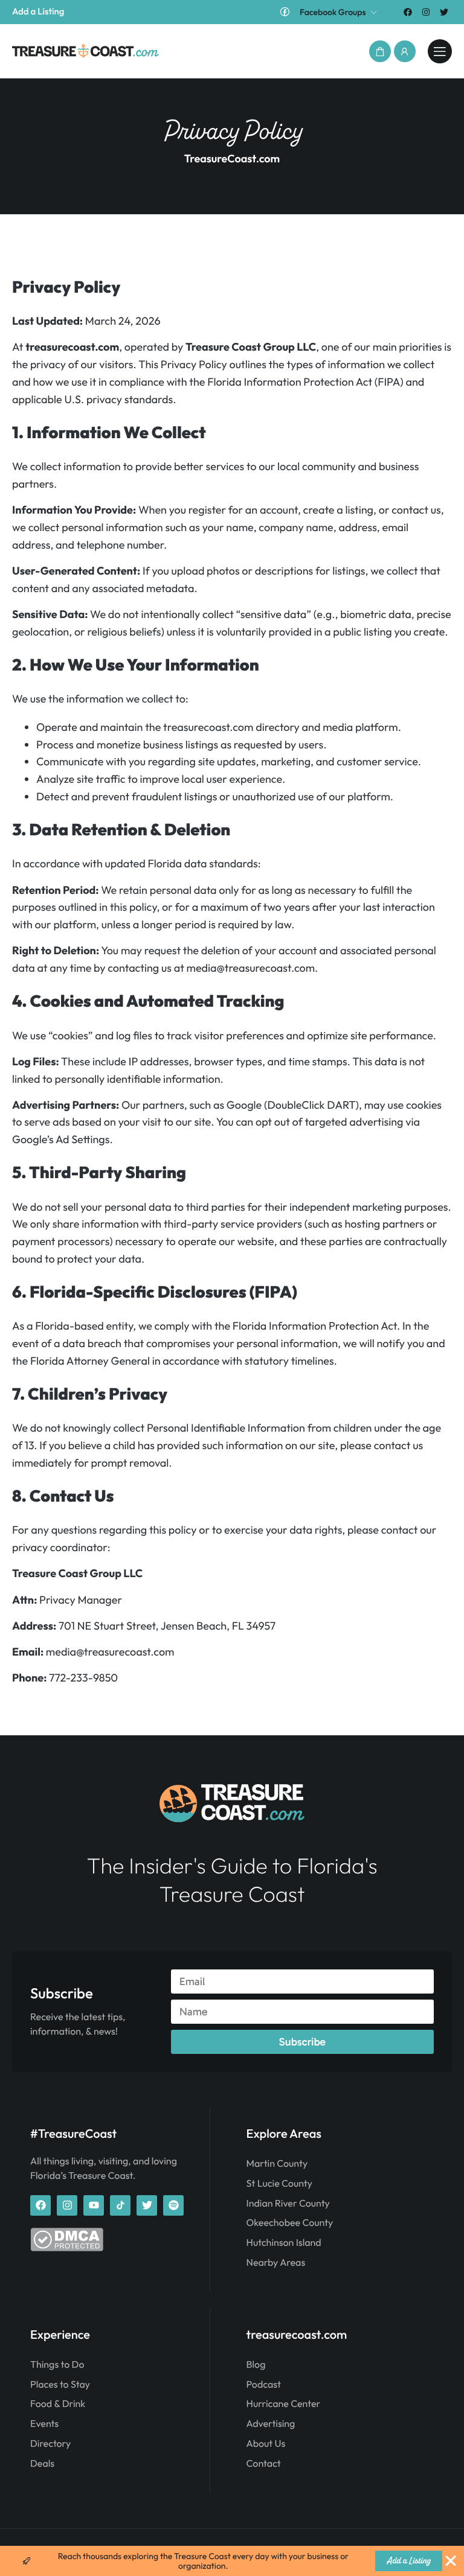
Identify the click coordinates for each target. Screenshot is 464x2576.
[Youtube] (94, 2205)
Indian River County (288, 2204)
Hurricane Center (284, 2404)
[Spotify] (173, 2205)
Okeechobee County (290, 2223)
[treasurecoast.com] (440, 51)
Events (44, 2424)
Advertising (271, 2424)
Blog (256, 2365)
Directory (50, 2444)
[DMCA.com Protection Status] (67, 2248)
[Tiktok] (120, 2205)
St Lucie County (279, 2184)
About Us (266, 2444)
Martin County (277, 2164)
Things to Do (57, 2365)
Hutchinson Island (284, 2243)
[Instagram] (426, 12)
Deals (42, 2464)
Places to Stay (60, 2385)
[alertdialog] (232, 2561)
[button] (380, 51)
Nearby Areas (276, 2263)
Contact (264, 2464)
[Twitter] (444, 12)
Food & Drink (58, 2404)
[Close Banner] (451, 2561)
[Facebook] (408, 12)
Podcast (264, 2385)
